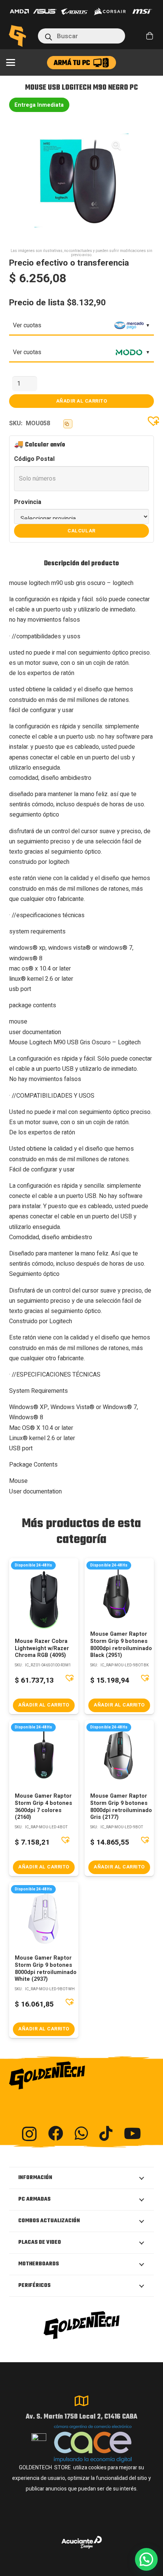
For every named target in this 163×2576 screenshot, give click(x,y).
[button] (11, 62)
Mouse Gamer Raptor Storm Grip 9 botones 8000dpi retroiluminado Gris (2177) (121, 1807)
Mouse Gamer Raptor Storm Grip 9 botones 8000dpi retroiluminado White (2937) (46, 1969)
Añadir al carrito (82, 401)
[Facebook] (56, 2133)
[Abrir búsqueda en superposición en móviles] (81, 36)
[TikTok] (106, 2133)
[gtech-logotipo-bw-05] (81, 2075)
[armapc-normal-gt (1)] (81, 63)
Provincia (28, 502)
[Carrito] (150, 36)
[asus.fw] (45, 11)
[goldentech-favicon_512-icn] (17, 36)
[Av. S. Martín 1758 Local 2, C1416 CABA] (81, 2401)
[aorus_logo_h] (74, 12)
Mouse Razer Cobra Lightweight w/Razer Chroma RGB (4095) (42, 1648)
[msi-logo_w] (142, 11)
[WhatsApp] (81, 2133)
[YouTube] (132, 2133)
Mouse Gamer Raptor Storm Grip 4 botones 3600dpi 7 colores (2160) (43, 1807)
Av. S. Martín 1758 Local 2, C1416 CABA (81, 2417)
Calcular (81, 531)
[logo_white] (110, 11)
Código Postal (34, 459)
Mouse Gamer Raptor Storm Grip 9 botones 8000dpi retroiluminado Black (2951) (121, 1645)
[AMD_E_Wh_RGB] (19, 11)
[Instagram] (29, 2134)
